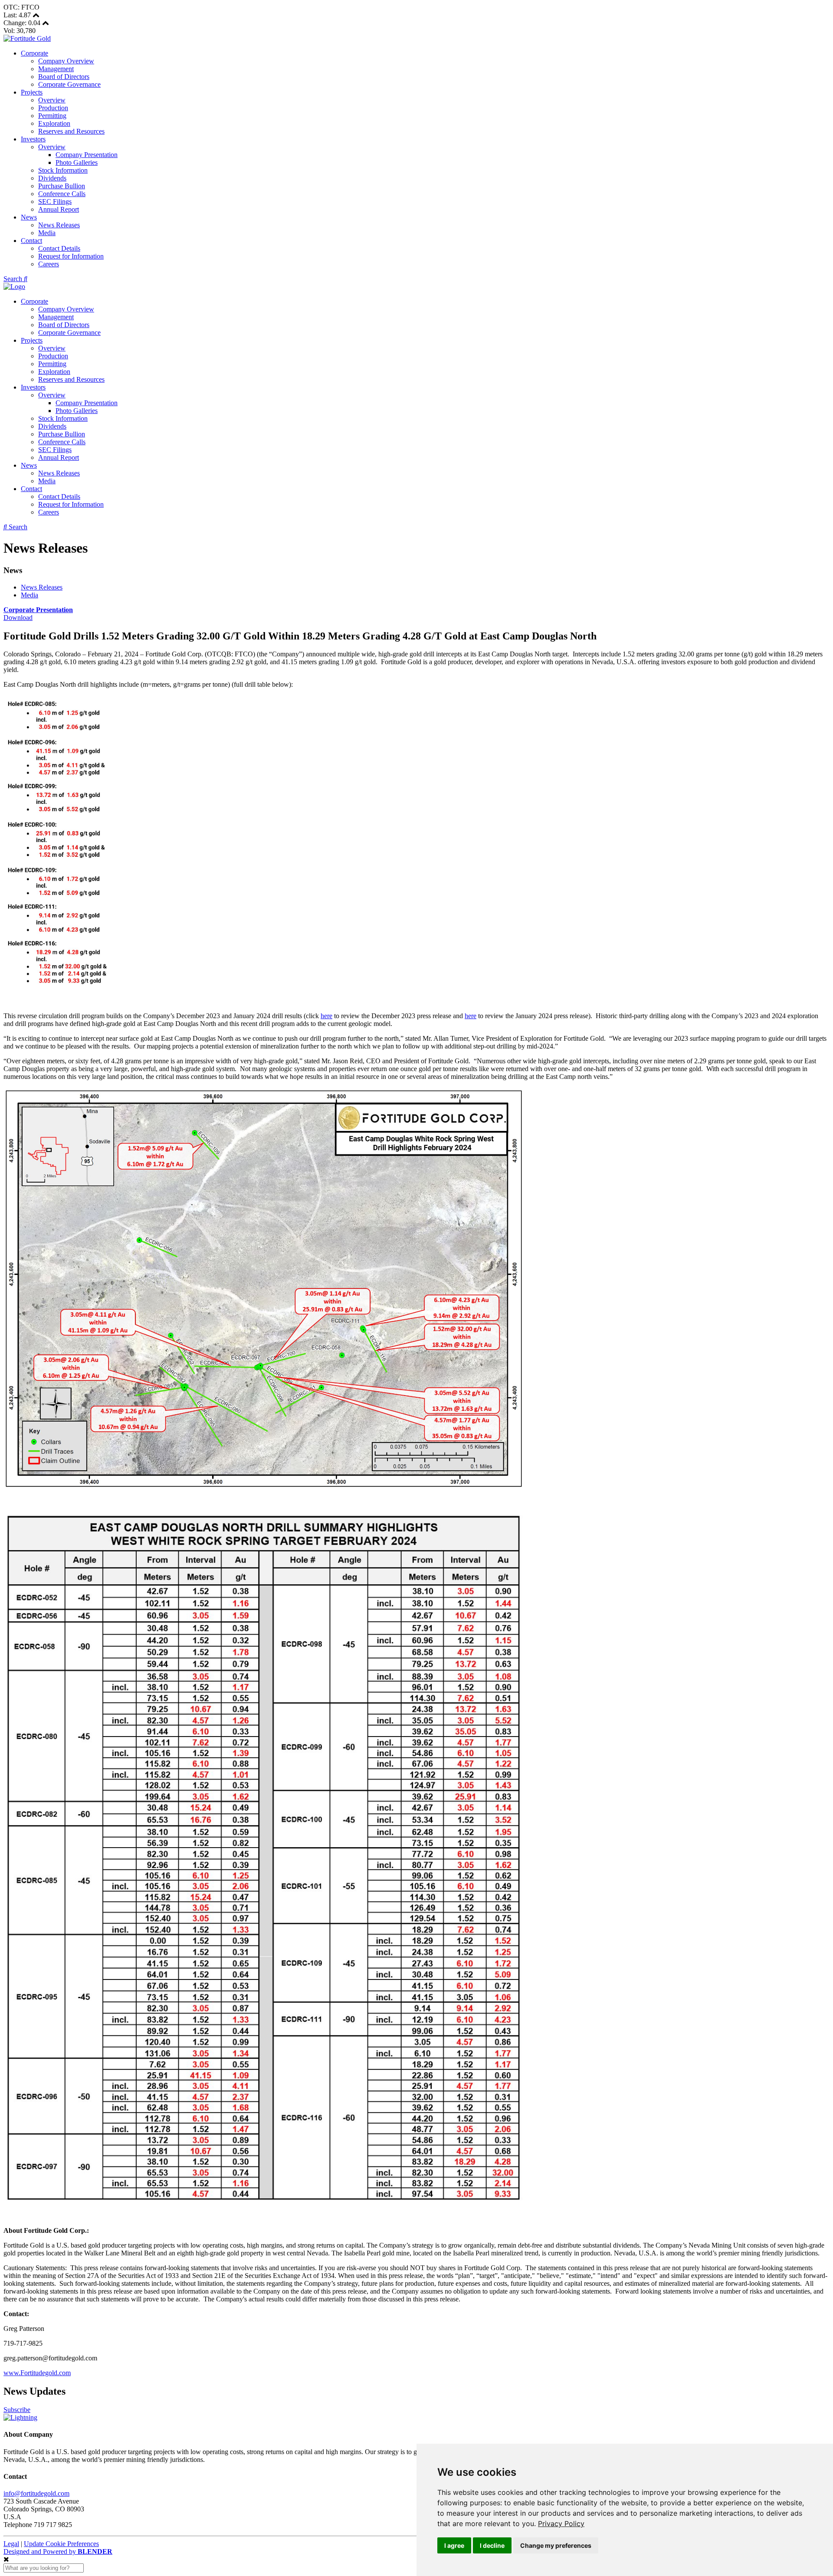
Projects (32, 92)
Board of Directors (64, 77)
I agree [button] (454, 2545)
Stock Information (63, 170)
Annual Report (59, 209)
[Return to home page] (27, 38)
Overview (52, 100)
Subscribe (17, 2410)
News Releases (59, 225)
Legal (11, 2544)
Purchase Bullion (62, 186)
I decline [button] (492, 2545)
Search (14, 279)
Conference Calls (62, 194)
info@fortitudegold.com (36, 2493)
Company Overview (66, 61)
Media (47, 233)
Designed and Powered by (58, 2551)
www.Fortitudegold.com (37, 2373)
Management (56, 69)
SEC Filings (55, 202)
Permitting (52, 116)
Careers (49, 264)
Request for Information (71, 256)
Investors (33, 139)
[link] (561, 2524)
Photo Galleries (77, 162)
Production (53, 108)
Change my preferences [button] (556, 2545)
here (326, 1016)
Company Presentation (87, 155)
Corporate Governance (69, 84)
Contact (31, 241)
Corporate (34, 53)
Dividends (52, 178)
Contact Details (59, 248)
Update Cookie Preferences (61, 2544)
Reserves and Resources (71, 131)
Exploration (54, 123)
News (29, 217)
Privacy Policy (561, 2524)
